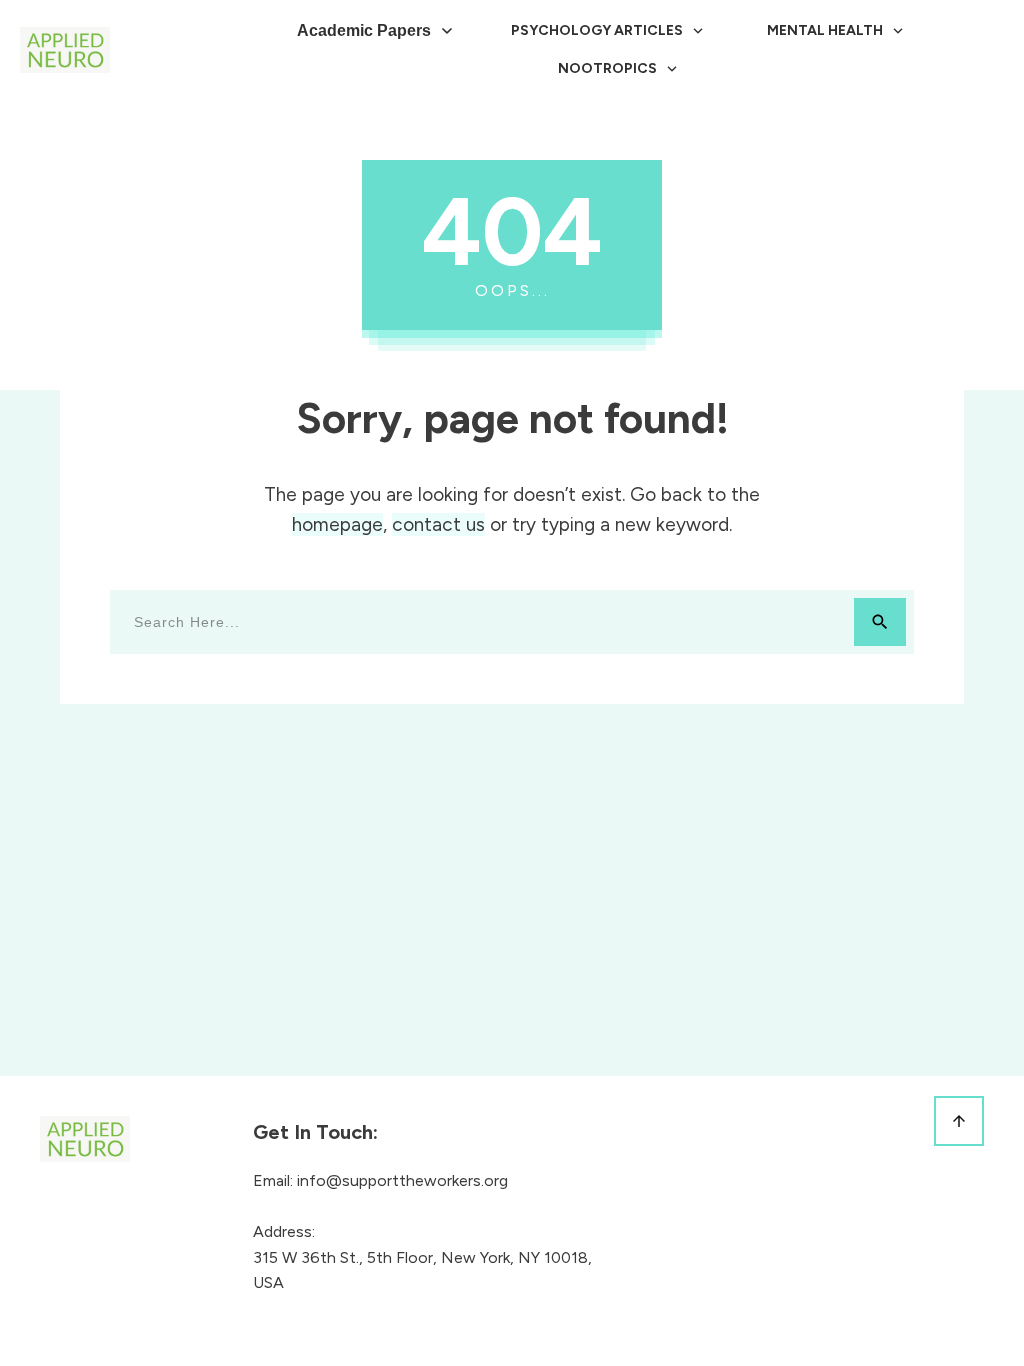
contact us (438, 524)
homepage (337, 524)
